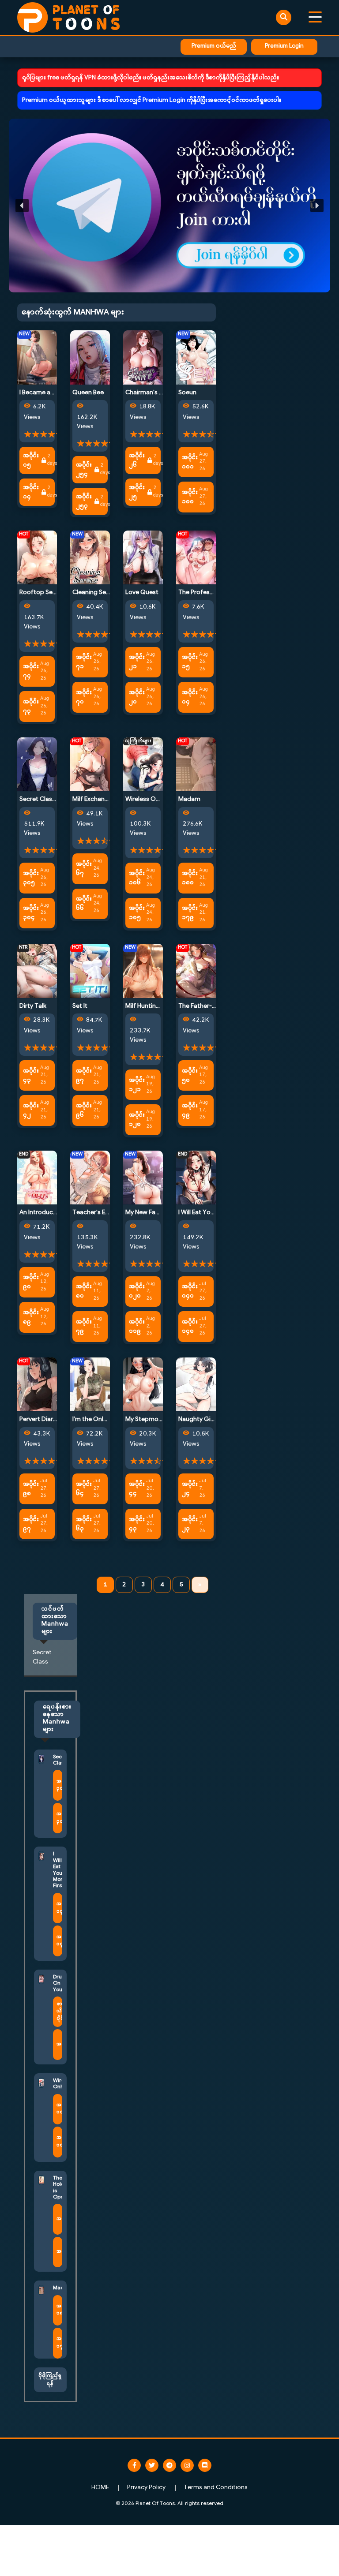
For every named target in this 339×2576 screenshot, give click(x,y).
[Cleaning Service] (90, 558)
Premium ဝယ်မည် (214, 46)
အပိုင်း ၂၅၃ (84, 501)
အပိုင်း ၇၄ (31, 671)
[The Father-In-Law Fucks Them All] (196, 971)
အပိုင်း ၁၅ (31, 460)
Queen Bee (88, 393)
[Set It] (90, 971)
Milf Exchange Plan (99, 799)
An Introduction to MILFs (55, 1213)
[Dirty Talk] (37, 971)
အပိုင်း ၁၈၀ (190, 878)
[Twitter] (152, 2465)
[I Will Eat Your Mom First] (196, 1178)
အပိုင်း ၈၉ (31, 1317)
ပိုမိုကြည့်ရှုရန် (50, 2380)
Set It (80, 1006)
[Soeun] (196, 357)
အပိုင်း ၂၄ (190, 1489)
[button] (169, 206)
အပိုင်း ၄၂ (31, 1110)
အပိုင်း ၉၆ (84, 1110)
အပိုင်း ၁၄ (31, 492)
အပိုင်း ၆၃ (84, 1524)
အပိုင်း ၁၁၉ (137, 1327)
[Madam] (196, 764)
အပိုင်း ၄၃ (31, 1076)
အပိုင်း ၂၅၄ (84, 470)
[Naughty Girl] (196, 1384)
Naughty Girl (196, 1419)
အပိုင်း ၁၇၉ (190, 913)
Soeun (187, 393)
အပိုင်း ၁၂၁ (137, 1085)
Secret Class (37, 799)
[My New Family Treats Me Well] (143, 1178)
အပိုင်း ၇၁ (84, 662)
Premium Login (284, 46)
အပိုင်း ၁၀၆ (137, 878)
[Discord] (205, 2465)
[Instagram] (187, 2465)
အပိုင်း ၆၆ (84, 904)
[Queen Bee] (90, 357)
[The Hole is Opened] (41, 2180)
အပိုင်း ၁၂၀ (137, 1120)
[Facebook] (134, 2465)
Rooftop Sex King (44, 593)
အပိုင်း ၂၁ (137, 662)
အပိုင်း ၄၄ (137, 1489)
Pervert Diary (38, 1419)
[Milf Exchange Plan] (90, 764)
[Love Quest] (143, 558)
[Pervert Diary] (37, 1384)
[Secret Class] (37, 764)
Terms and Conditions (216, 2488)
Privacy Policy (146, 2488)
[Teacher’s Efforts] (90, 1178)
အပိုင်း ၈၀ (84, 1291)
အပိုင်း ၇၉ (84, 1327)
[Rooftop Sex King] (37, 558)
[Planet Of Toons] (68, 17)
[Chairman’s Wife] (143, 357)
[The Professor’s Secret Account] (196, 558)
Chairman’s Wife (149, 393)
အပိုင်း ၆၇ (84, 869)
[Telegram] (169, 2465)
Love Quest (142, 593)
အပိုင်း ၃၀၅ (31, 878)
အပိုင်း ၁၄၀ (190, 1327)
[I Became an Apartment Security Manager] (37, 357)
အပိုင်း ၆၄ (84, 1489)
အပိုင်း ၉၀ (31, 1282)
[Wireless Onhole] (143, 764)
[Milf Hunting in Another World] (143, 971)
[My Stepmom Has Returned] (143, 1384)
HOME (100, 2488)
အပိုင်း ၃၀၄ (31, 913)
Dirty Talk (33, 1006)
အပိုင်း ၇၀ (84, 697)
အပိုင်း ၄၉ (190, 1110)
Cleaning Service (96, 593)
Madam (189, 799)
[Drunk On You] (41, 1979)
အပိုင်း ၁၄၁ (190, 1291)
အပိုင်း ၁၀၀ (190, 497)
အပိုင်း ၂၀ (137, 697)
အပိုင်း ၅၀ (190, 1076)
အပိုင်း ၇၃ (31, 707)
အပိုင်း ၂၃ (190, 1524)
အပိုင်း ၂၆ (137, 460)
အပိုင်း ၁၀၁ (190, 462)
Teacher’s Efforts (97, 1213)
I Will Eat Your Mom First (212, 1213)
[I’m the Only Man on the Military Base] (90, 1384)
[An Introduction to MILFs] (37, 1178)
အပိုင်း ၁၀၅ (137, 913)
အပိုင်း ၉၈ (31, 1489)
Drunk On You (60, 1983)
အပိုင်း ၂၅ (137, 492)
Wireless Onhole (149, 799)
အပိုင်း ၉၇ (84, 1076)
